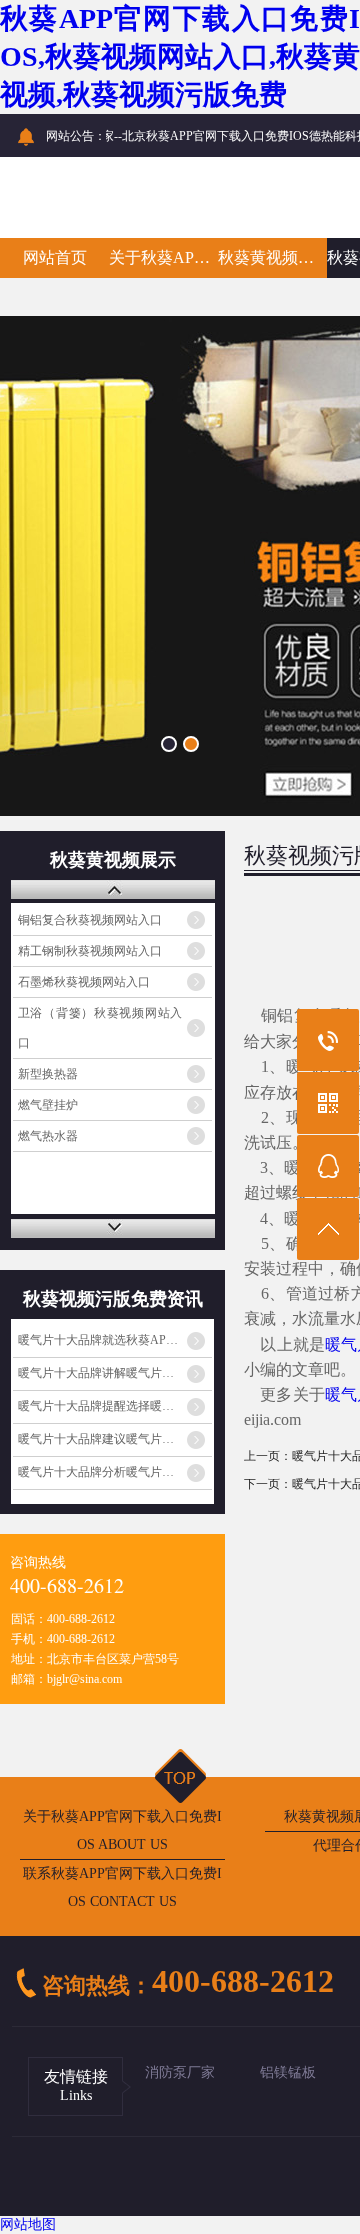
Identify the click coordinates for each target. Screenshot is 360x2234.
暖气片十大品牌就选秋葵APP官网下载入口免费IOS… (115, 1340)
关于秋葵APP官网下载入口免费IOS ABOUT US (122, 1830)
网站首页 (55, 257)
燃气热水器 (48, 1136)
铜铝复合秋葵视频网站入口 (90, 920)
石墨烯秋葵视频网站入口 (84, 982)
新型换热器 (48, 1074)
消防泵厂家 (180, 2072)
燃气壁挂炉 (48, 1105)
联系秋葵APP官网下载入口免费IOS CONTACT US (122, 1887)
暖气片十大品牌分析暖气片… (96, 1472)
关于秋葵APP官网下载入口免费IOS (163, 257)
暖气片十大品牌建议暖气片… (96, 1439)
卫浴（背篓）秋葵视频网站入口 (100, 1028)
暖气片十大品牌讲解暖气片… (96, 1373)
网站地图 (28, 2224)
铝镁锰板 (288, 2072)
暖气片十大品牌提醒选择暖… (96, 1406)
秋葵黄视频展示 (272, 257)
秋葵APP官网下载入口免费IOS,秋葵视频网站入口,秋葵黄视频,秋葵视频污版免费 (180, 56)
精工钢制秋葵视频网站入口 (90, 951)
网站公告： (76, 136)
